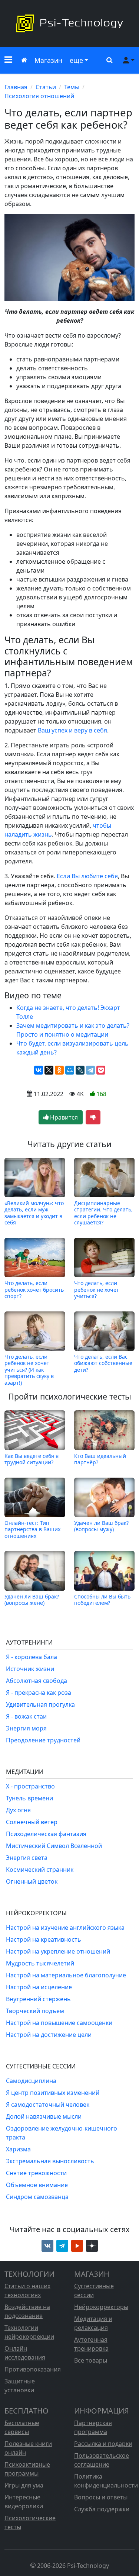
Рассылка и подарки (103, 2444)
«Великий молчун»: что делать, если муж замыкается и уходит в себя (34, 1213)
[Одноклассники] (59, 1070)
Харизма (18, 2149)
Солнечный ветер (32, 1822)
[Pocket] (101, 1070)
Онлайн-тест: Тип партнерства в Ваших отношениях (32, 1529)
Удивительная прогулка (40, 1704)
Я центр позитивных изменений (53, 2093)
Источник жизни (30, 1669)
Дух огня (18, 1810)
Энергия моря (26, 1728)
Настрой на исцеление (39, 1987)
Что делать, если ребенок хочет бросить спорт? (34, 1289)
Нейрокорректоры (101, 2307)
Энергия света (27, 1858)
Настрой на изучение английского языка (65, 1928)
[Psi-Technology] (69, 23)
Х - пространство (30, 1786)
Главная (16, 87)
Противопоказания (33, 2369)
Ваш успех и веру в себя (72, 730)
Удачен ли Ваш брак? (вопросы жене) (32, 1599)
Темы (72, 87)
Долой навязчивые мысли (44, 2116)
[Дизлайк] (93, 1117)
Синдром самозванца (37, 2197)
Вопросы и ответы (101, 2497)
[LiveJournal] (80, 1070)
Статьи (46, 87)
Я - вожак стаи (26, 1716)
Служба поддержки (102, 2509)
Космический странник (40, 1870)
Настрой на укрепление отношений (58, 1951)
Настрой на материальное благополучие (66, 1975)
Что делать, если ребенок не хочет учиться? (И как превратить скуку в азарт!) (29, 1370)
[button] (8, 60)
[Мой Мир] (70, 1070)
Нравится (63, 1117)
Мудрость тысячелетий (40, 1963)
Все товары (91, 2360)
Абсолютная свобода (37, 1681)
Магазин (48, 60)
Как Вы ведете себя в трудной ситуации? (32, 1459)
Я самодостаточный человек (48, 2105)
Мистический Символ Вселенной (54, 1846)
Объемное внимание (37, 2185)
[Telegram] (90, 1070)
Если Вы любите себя (87, 876)
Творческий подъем (35, 2011)
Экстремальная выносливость (50, 2161)
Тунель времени (29, 1798)
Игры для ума (24, 2485)
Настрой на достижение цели (49, 2035)
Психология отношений (39, 96)
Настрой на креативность (44, 1939)
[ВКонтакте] (39, 1070)
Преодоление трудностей (43, 1740)
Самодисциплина (31, 2081)
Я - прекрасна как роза (39, 1693)
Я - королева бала (32, 1657)
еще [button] (76, 60)
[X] (49, 1070)
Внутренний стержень (38, 1999)
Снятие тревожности (36, 2173)
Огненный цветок (32, 1881)
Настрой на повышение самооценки (59, 2023)
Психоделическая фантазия (46, 1834)
